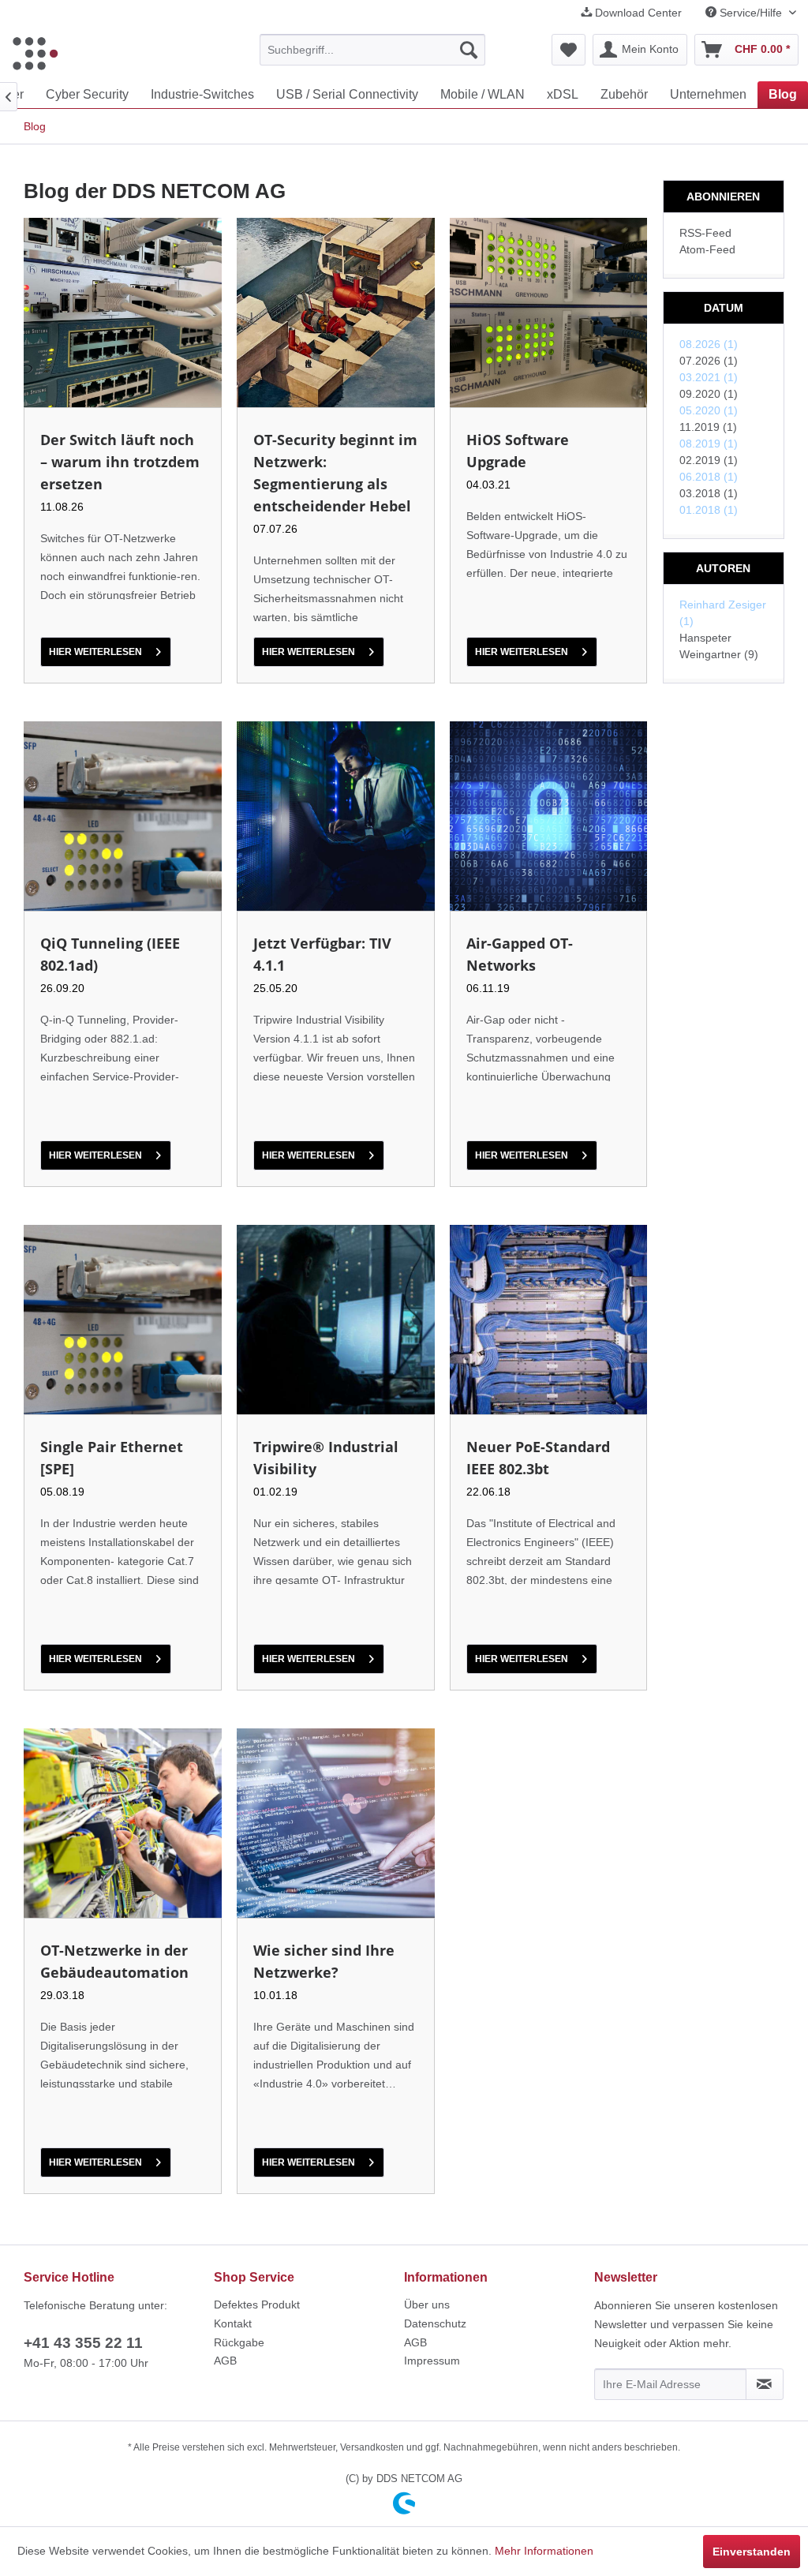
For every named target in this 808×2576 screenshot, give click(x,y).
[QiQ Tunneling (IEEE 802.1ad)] (123, 816)
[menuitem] (373, 50)
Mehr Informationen (544, 2551)
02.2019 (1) (709, 460)
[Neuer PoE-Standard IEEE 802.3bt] (549, 1320)
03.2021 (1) (709, 377)
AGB (225, 2361)
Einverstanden (752, 2552)
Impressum (432, 2361)
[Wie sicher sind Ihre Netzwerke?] (336, 1823)
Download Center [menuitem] (637, 13)
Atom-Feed (707, 249)
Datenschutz (435, 2323)
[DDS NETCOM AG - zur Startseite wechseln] (35, 54)
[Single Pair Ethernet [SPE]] (123, 1320)
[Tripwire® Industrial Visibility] (336, 1320)
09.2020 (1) (709, 394)
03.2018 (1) (709, 493)
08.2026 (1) (709, 344)
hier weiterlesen (95, 652)
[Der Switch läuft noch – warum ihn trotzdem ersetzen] (123, 313)
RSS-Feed (705, 233)
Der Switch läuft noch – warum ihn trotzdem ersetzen (120, 462)
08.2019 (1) (709, 444)
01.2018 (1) (709, 510)
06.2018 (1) (709, 477)
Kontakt (233, 2323)
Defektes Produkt (257, 2305)
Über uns (427, 2305)
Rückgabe (239, 2342)
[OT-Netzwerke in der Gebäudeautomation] (123, 1823)
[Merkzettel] (569, 50)
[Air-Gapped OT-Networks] (549, 816)
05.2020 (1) (709, 410)
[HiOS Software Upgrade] (549, 313)
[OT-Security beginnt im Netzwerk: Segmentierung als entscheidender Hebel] (336, 313)
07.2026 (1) (709, 361)
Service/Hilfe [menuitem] (751, 13)
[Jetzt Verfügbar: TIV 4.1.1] (336, 816)
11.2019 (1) (708, 427)
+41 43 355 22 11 (83, 2343)
